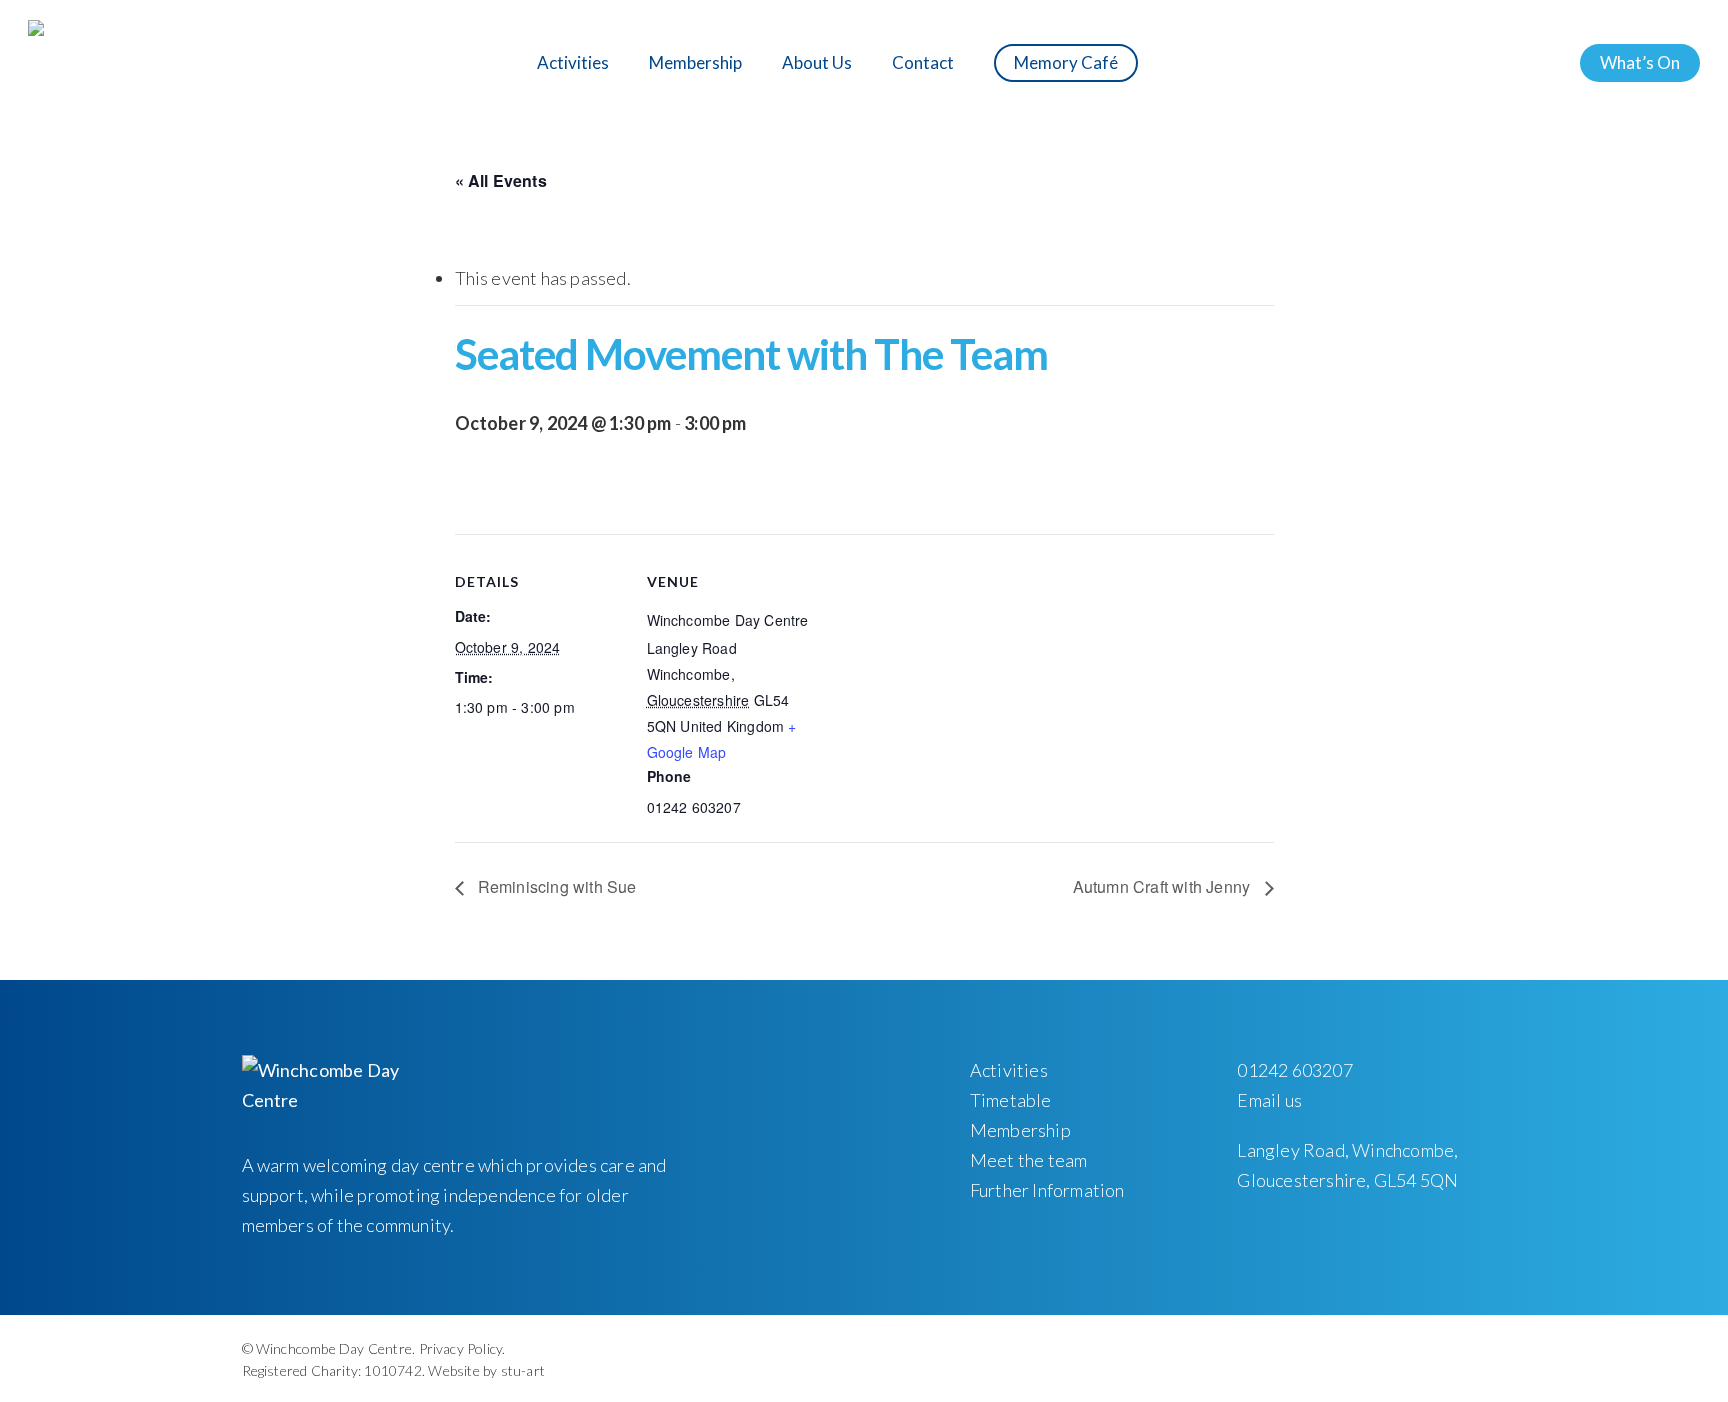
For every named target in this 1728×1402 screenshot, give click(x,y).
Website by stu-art (486, 1370)
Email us (1269, 1100)
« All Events (501, 180)
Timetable (1011, 1100)
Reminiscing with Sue (555, 886)
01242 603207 (1294, 1070)
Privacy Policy (461, 1348)
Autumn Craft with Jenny (1164, 886)
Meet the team (1029, 1160)
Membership (1020, 1130)
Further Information (1047, 1190)
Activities (1009, 1070)
